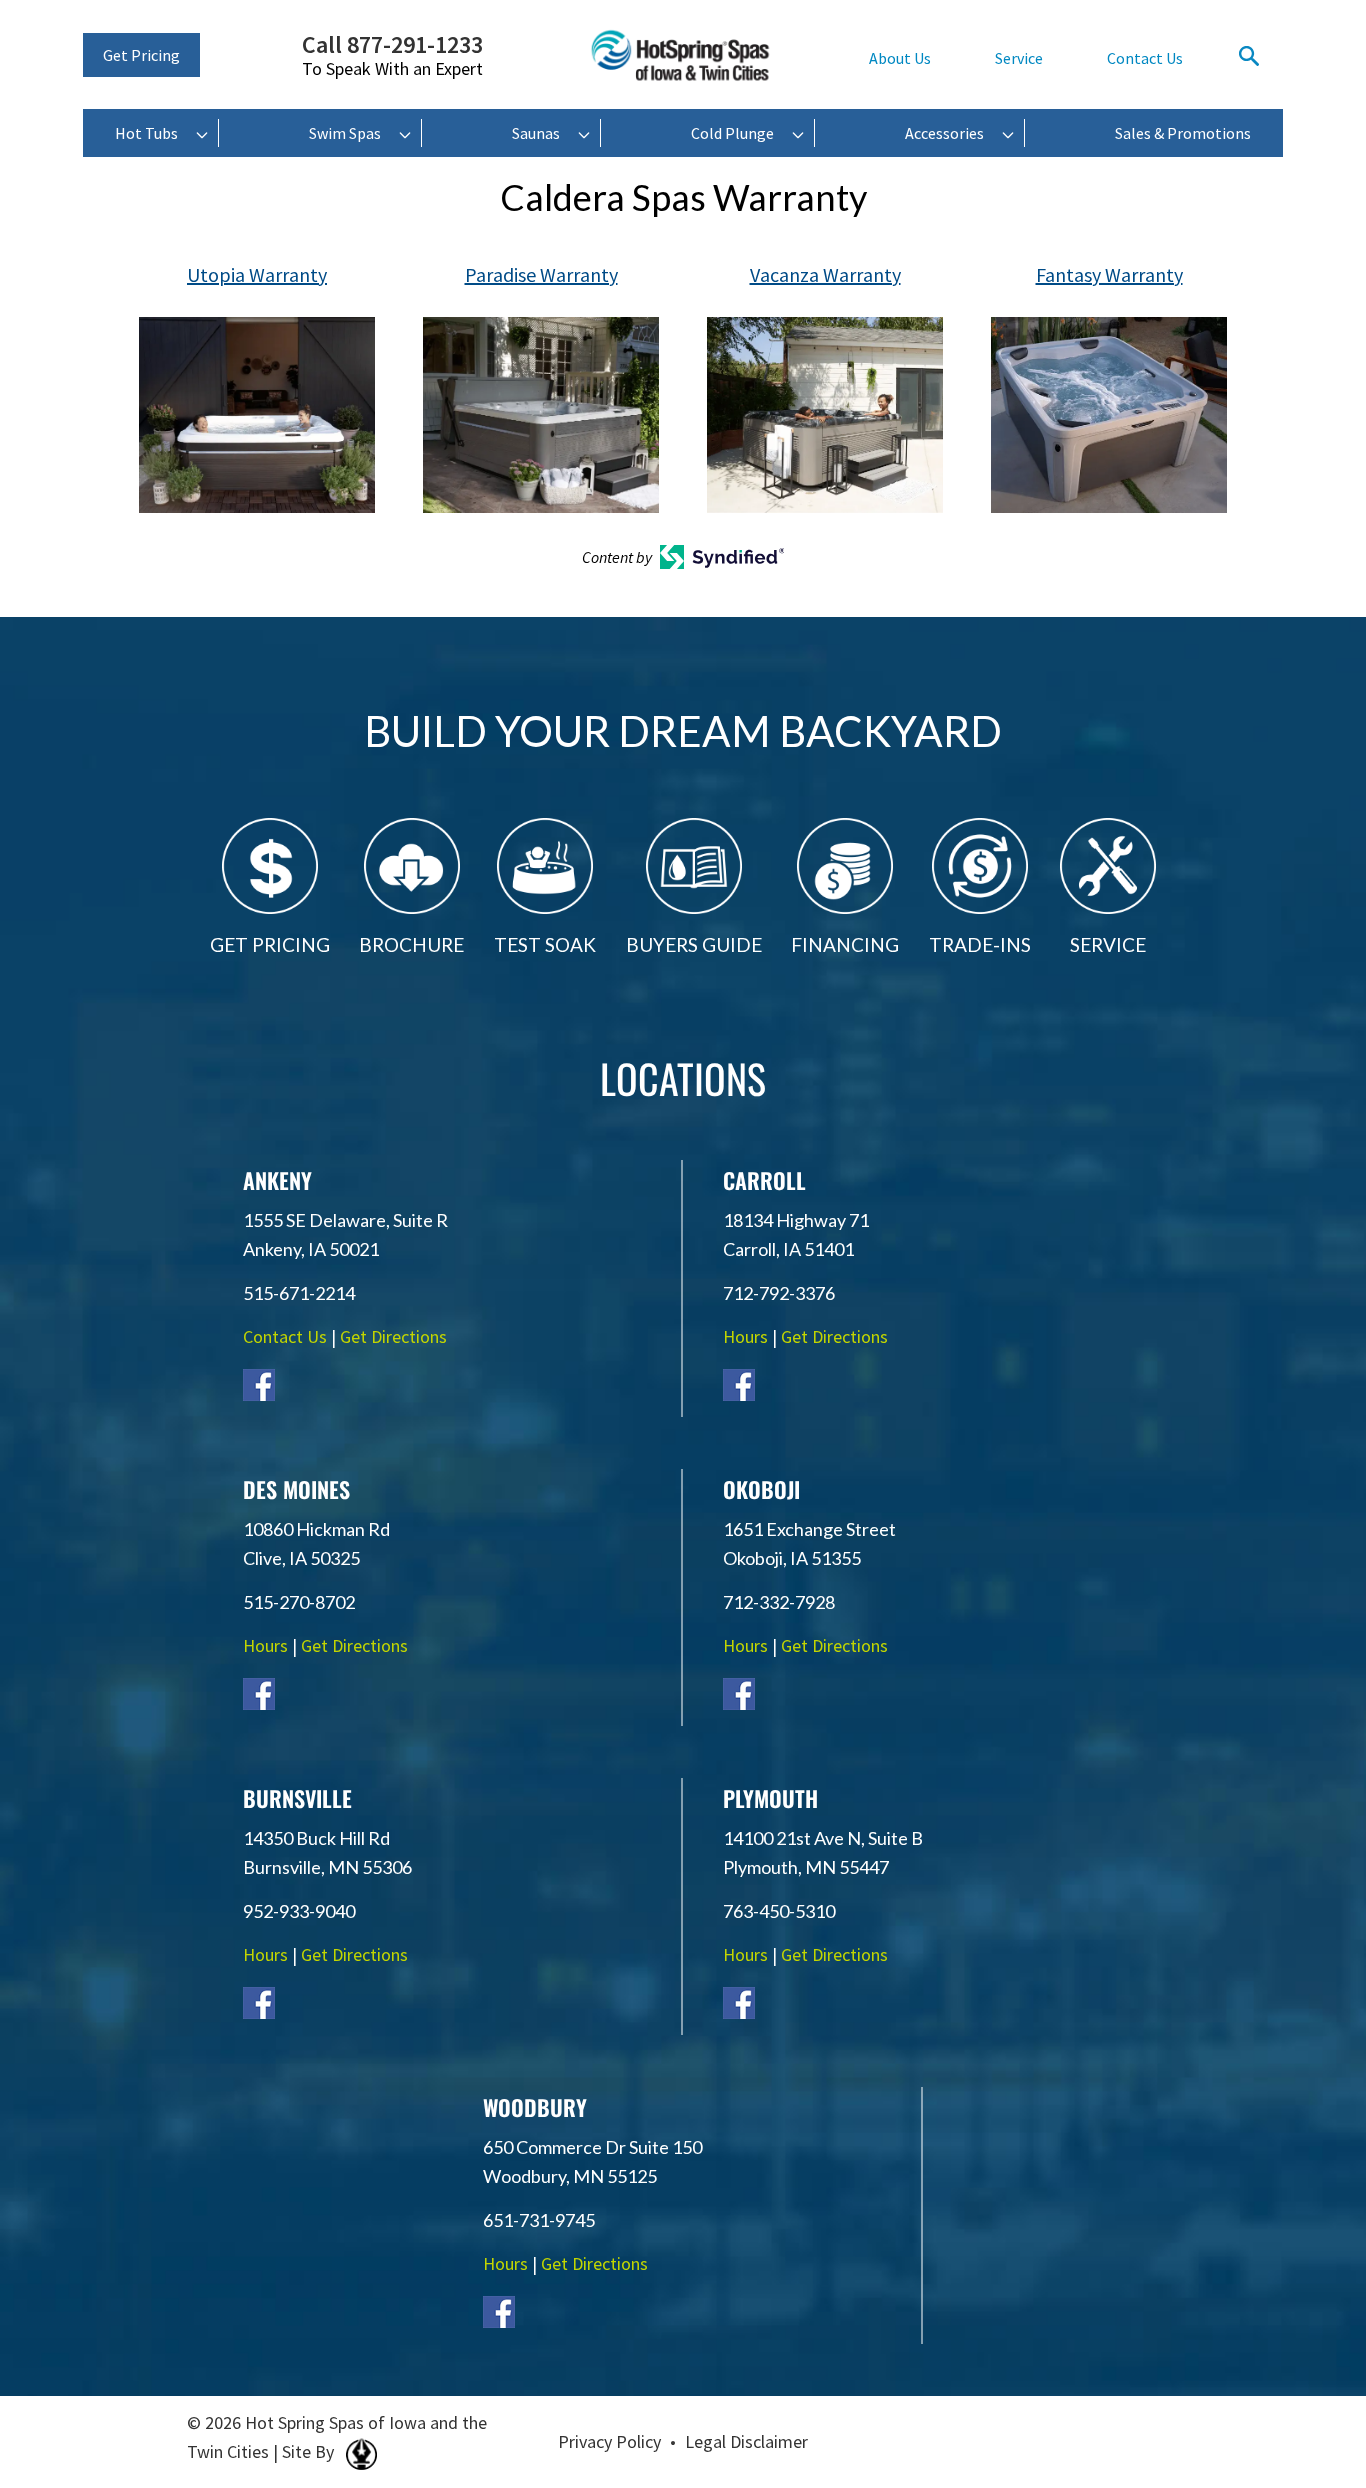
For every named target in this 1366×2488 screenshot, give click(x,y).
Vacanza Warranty (825, 274)
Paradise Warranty (541, 274)
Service (1019, 58)
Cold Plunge (732, 133)
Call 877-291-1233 (392, 56)
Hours (745, 1336)
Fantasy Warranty (1109, 274)
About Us (900, 58)
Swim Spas (345, 133)
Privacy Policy (609, 2441)
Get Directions (393, 1336)
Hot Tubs (146, 133)
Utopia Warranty (257, 274)
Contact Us (1145, 58)
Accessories (944, 133)
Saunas (536, 133)
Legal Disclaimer (746, 2441)
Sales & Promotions (1183, 133)
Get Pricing (141, 55)
